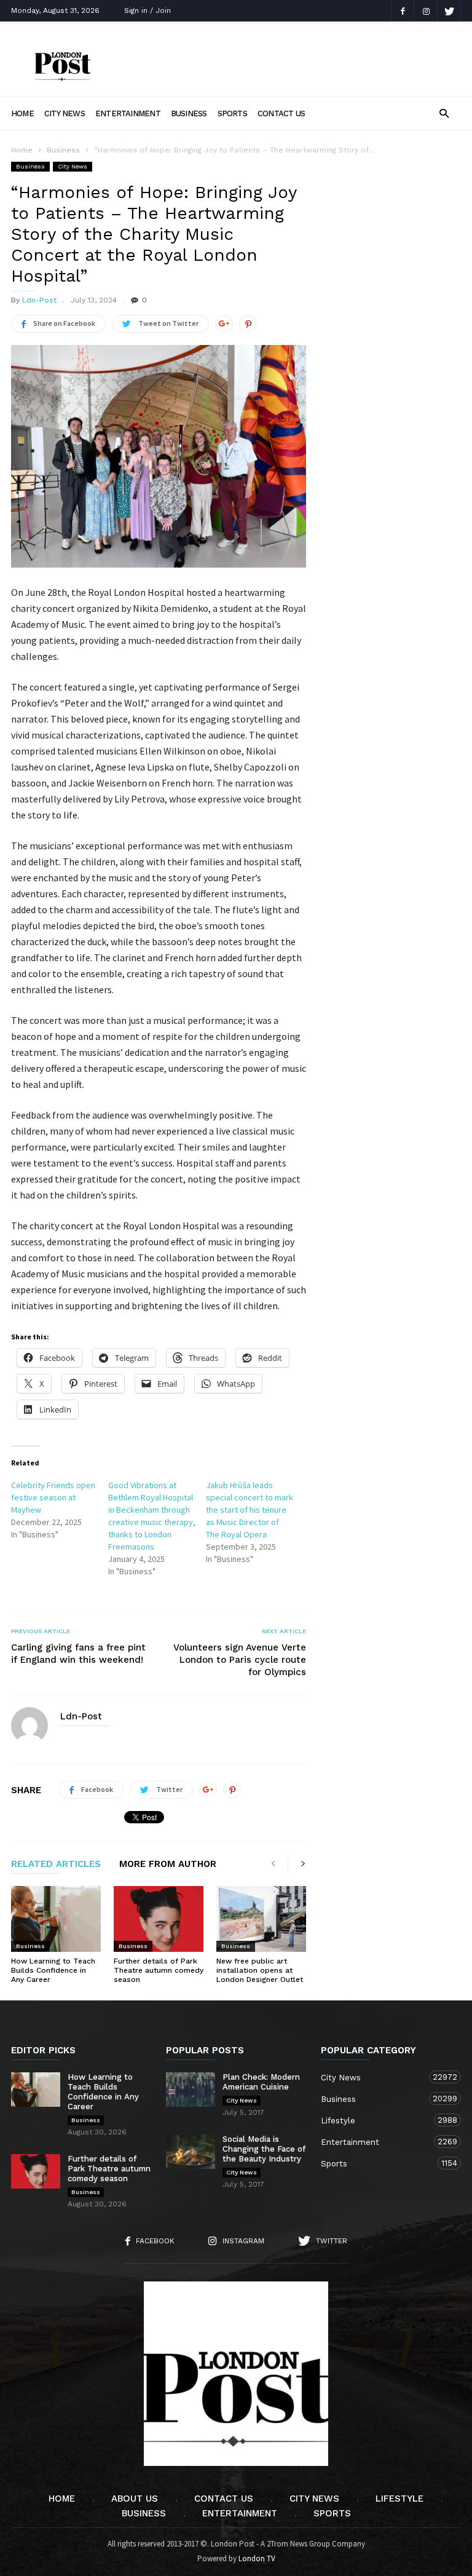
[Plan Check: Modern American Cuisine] (191, 2090)
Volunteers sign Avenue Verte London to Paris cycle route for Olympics (240, 1660)
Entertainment (128, 113)
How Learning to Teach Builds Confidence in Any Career (53, 1970)
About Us (135, 2499)
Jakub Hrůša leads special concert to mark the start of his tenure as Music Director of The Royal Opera (250, 1510)
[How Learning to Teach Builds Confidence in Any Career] (56, 1919)
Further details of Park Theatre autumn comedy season (159, 1970)
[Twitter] (449, 11)
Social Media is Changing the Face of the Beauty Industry (264, 2149)
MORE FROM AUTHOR (168, 1865)
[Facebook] (403, 11)
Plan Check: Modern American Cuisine (261, 2082)
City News (65, 113)
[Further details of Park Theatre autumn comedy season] (159, 1919)
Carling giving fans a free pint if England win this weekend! (78, 1654)
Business (189, 113)
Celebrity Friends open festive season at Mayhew (53, 1497)
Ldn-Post (39, 300)
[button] (444, 113)
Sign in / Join (147, 10)
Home (22, 113)
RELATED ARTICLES (56, 1865)
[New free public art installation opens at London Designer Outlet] (261, 1919)
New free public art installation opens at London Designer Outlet (260, 1970)
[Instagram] (426, 11)
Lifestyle (379, 2120)
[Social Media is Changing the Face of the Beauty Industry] (191, 2152)
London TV (257, 2558)
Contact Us (281, 113)
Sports (232, 113)
